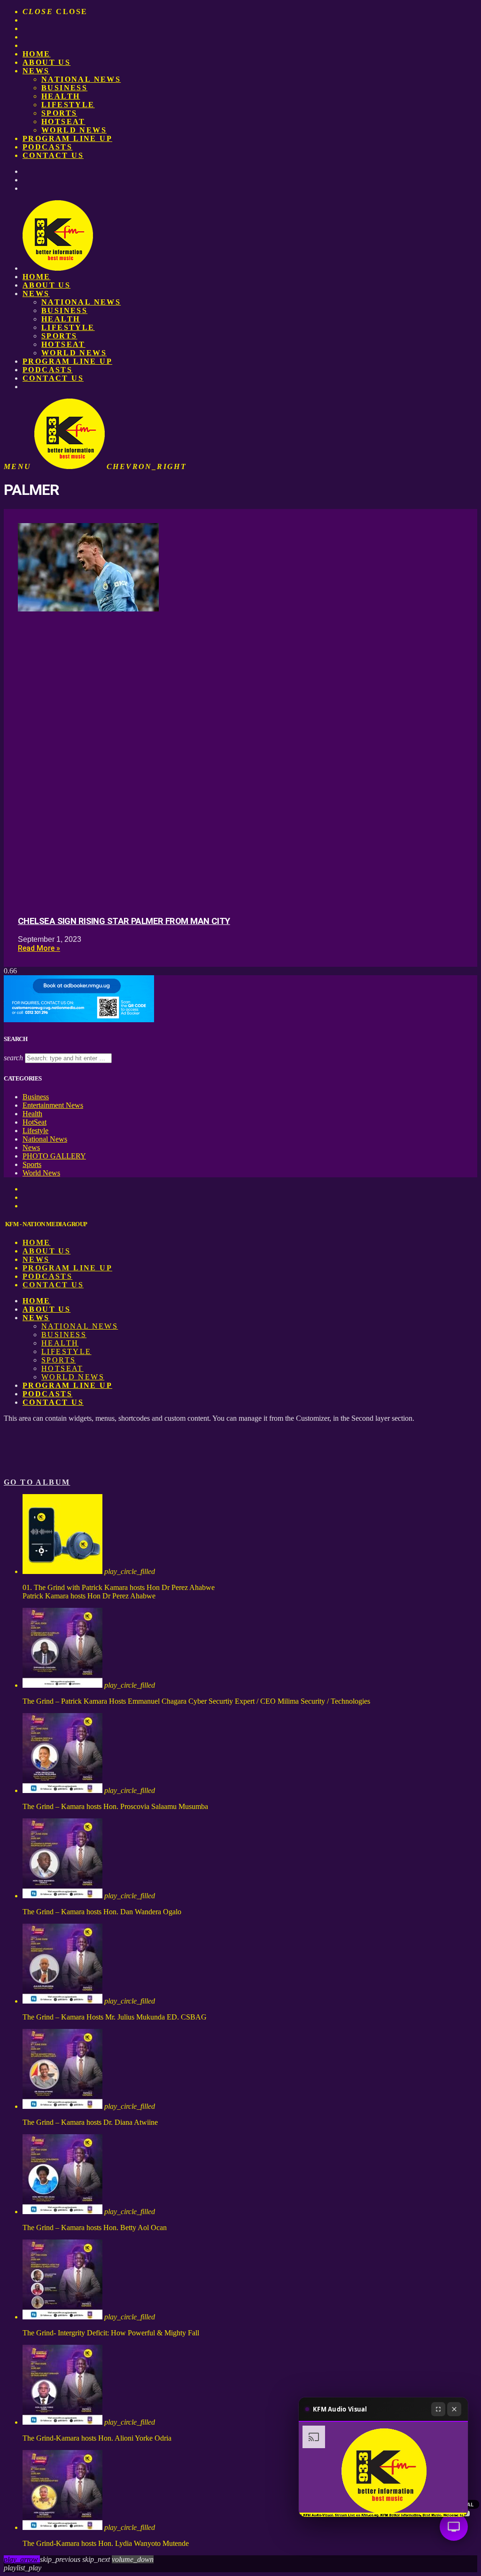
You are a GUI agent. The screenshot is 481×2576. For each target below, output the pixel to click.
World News (74, 130)
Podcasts (47, 147)
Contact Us (53, 155)
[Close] (454, 2409)
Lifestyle (68, 105)
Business (64, 88)
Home (37, 54)
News (36, 71)
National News (81, 79)
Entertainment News (53, 1105)
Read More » (39, 948)
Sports (59, 113)
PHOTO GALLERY (54, 1156)
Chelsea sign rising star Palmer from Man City (124, 921)
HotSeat (63, 121)
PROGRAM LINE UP (67, 138)
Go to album (37, 1482)
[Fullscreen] (438, 2409)
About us (47, 62)
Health (61, 96)
